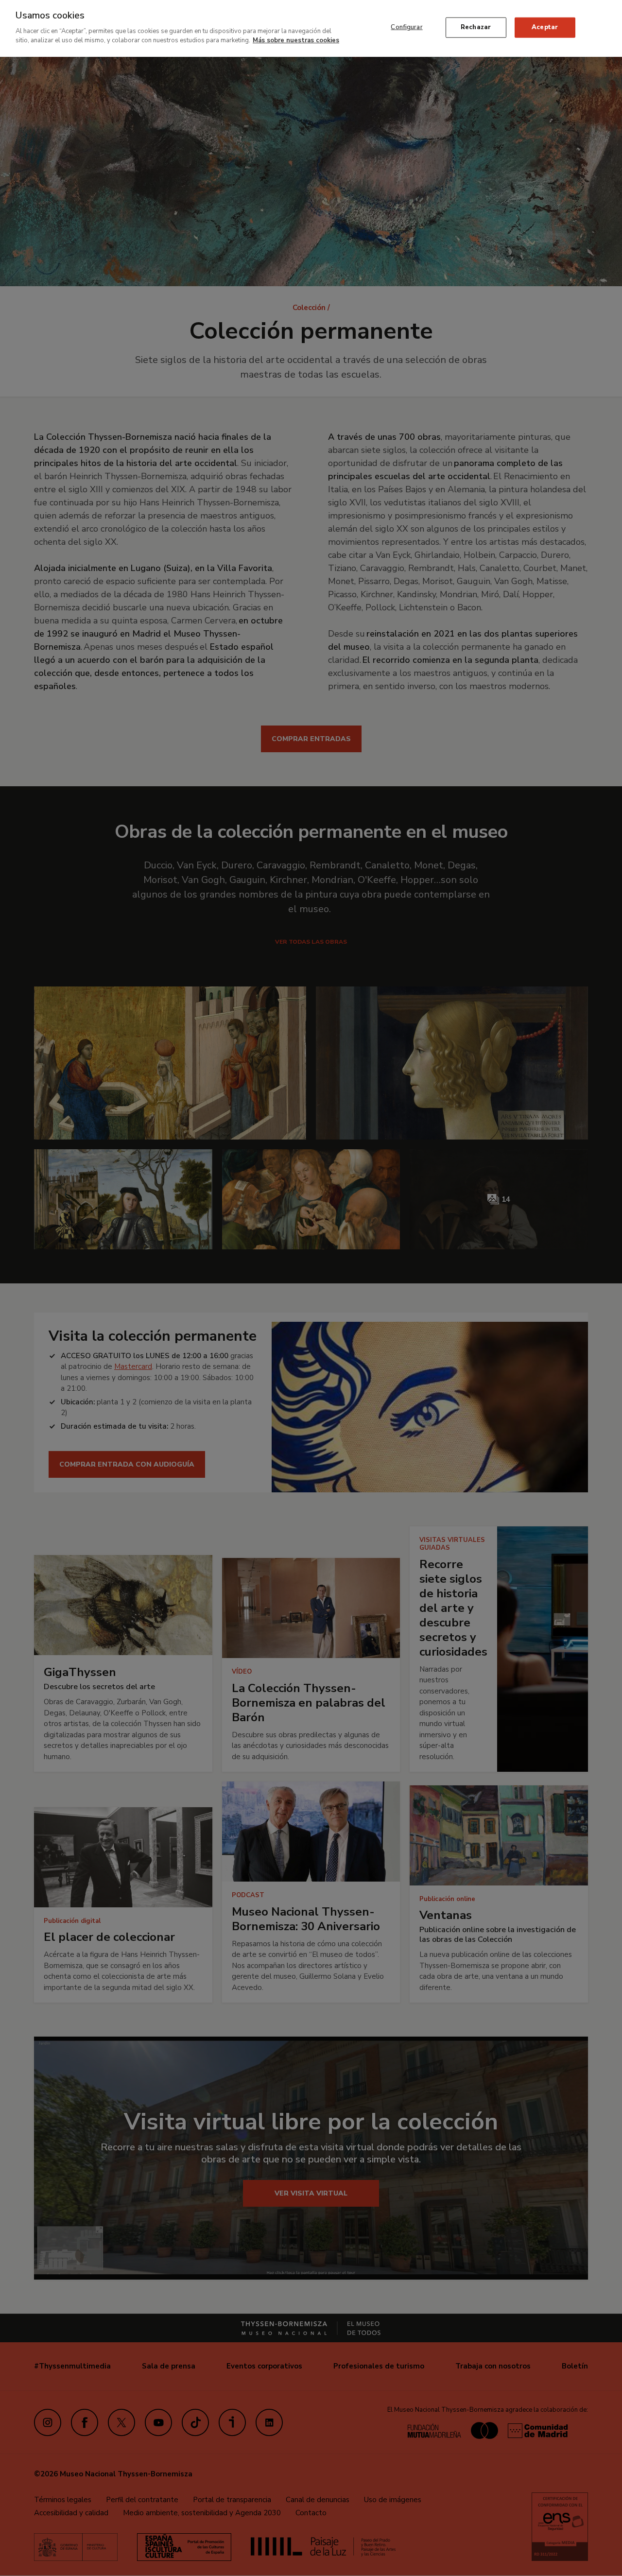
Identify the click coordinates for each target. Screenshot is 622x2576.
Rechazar (476, 27)
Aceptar (545, 27)
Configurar (406, 27)
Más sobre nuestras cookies (296, 40)
